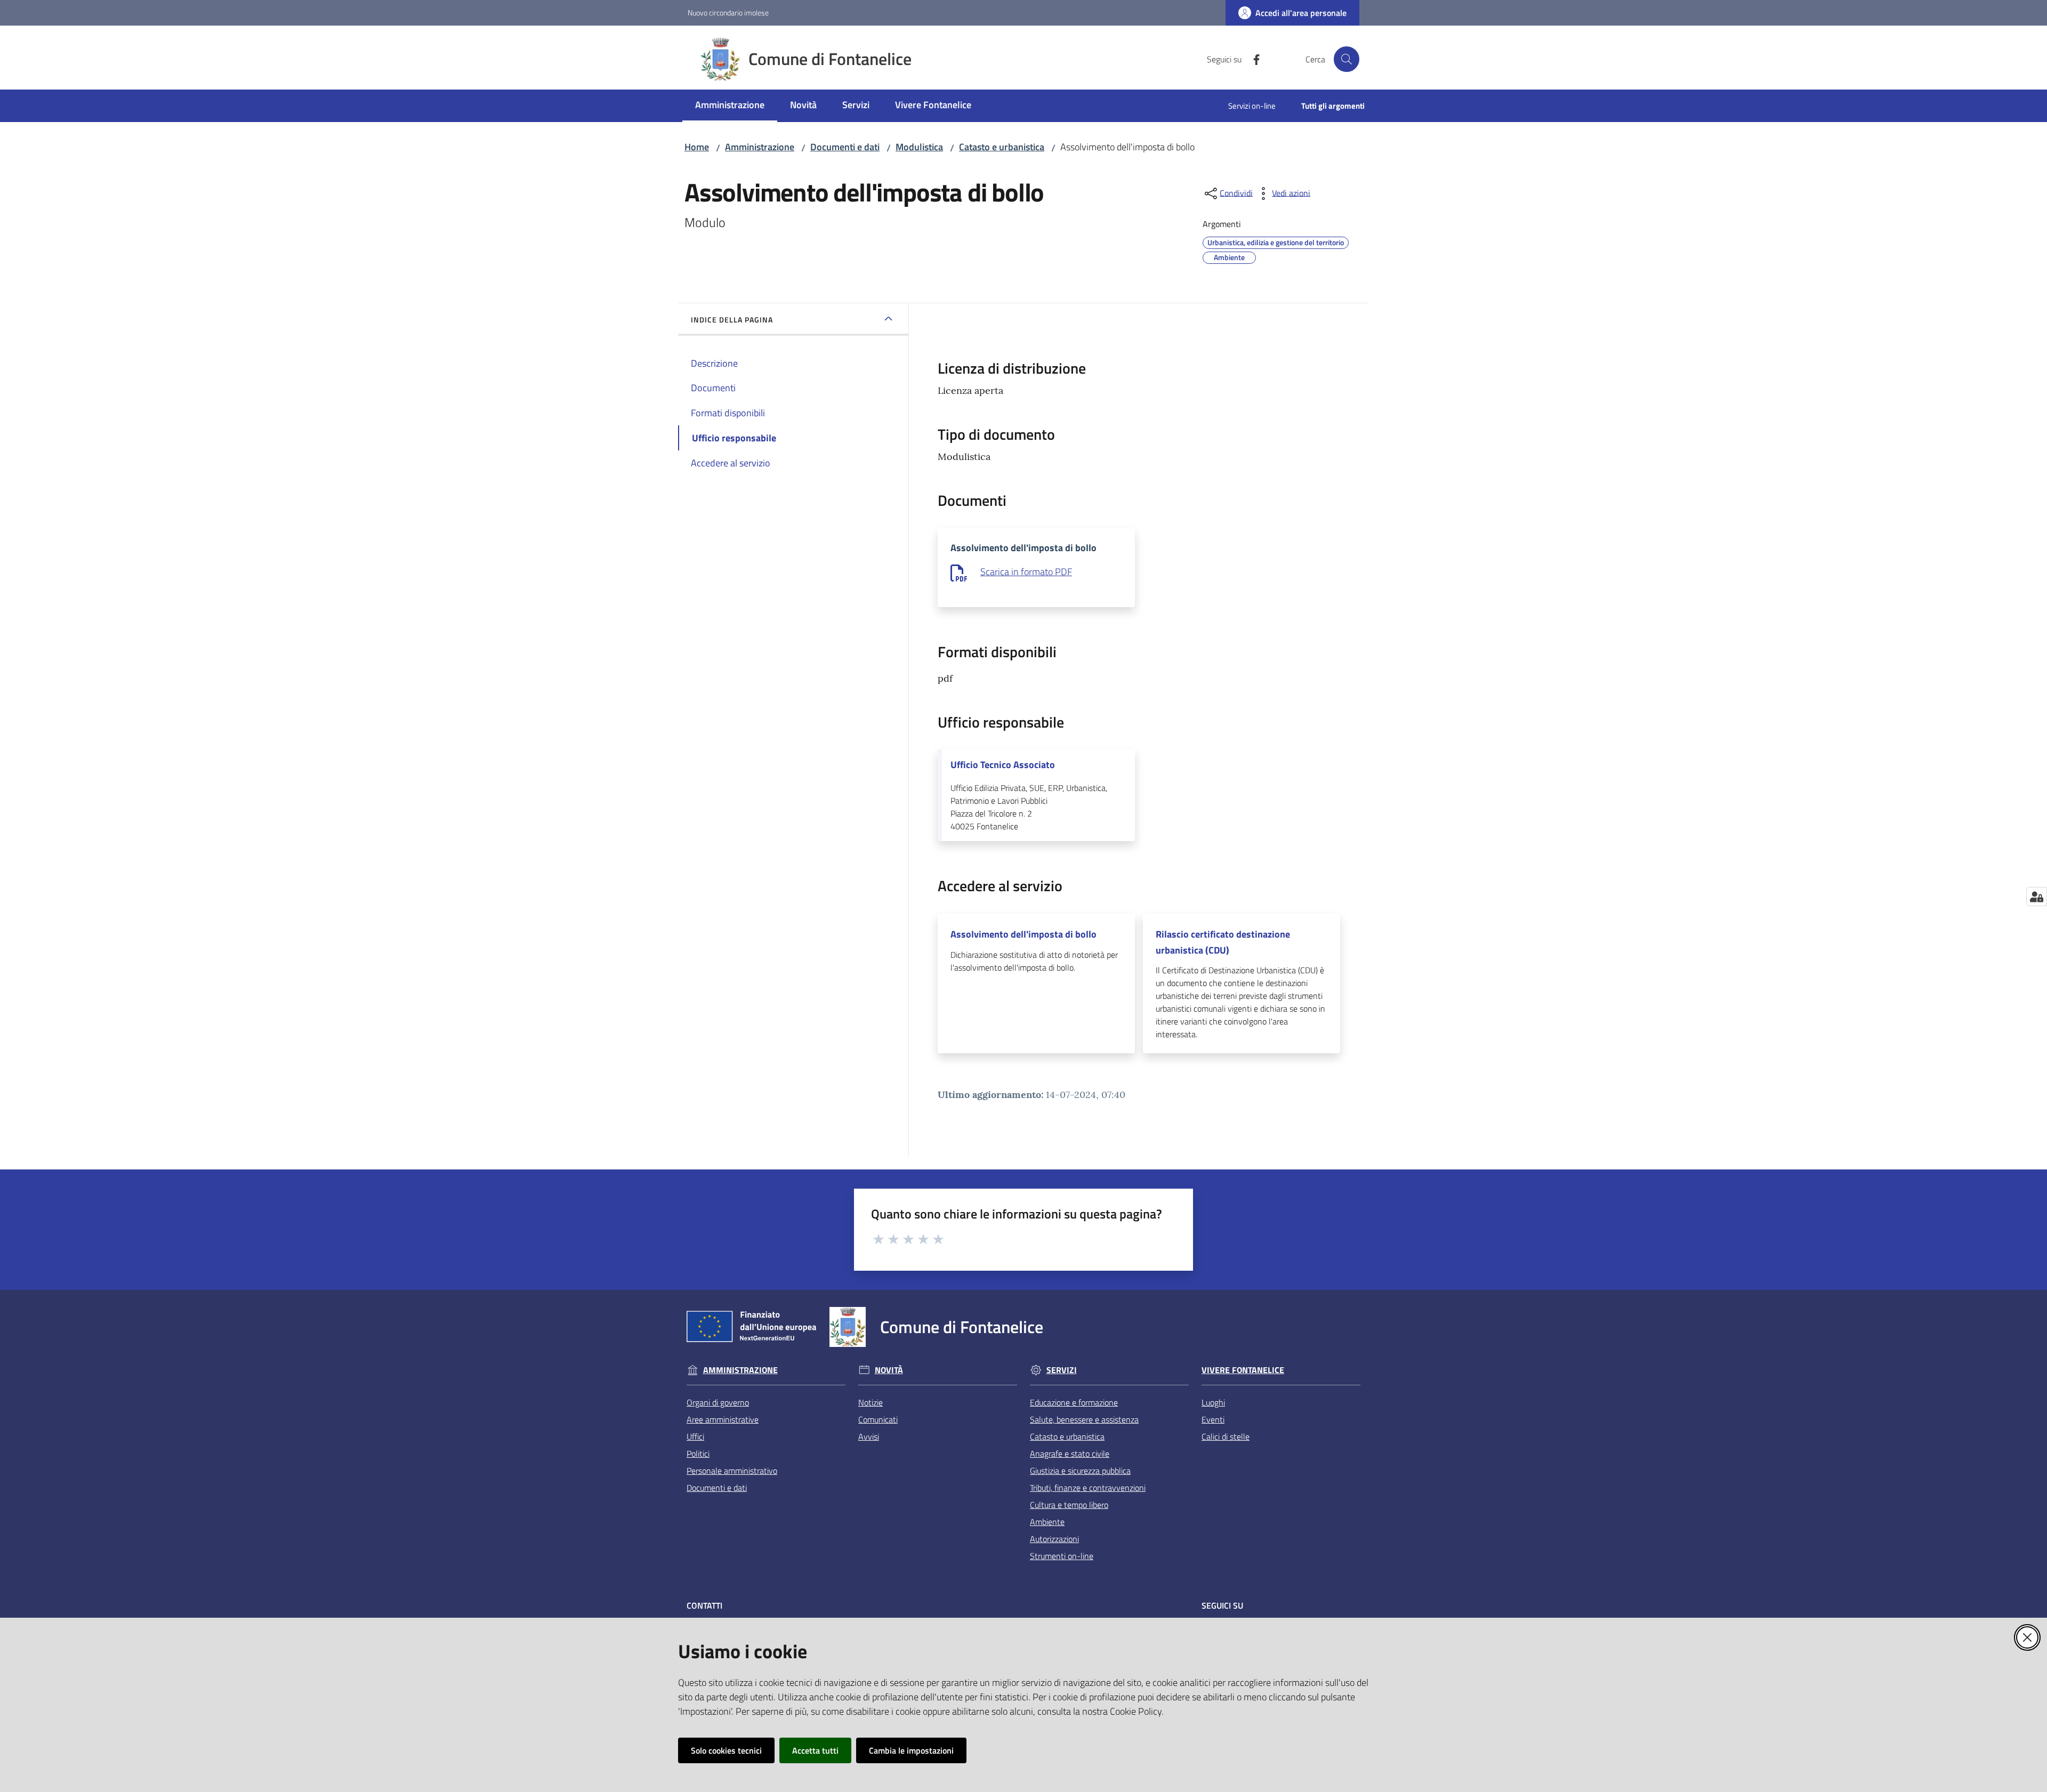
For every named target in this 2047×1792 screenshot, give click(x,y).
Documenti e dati (845, 147)
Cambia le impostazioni (911, 1750)
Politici (698, 1454)
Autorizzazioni (1054, 1539)
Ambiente (1047, 1522)
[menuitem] (730, 106)
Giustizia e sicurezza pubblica (1080, 1471)
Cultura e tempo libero (1069, 1505)
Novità (889, 1370)
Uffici (695, 1436)
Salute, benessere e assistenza (1084, 1419)
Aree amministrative (723, 1419)
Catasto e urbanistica (1002, 147)
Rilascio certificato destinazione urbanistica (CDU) (1223, 942)
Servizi (1062, 1370)
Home (697, 147)
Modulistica (919, 147)
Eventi (1213, 1419)
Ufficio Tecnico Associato (1003, 765)
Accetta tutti (815, 1750)
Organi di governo (718, 1402)
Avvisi (869, 1436)
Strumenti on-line (1062, 1556)
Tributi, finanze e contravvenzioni (1088, 1488)
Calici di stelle (1226, 1436)
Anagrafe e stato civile (1070, 1454)
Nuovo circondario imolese (728, 13)
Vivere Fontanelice (1243, 1370)
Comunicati (878, 1419)
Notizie (871, 1402)
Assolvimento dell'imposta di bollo (1023, 934)
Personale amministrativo (732, 1471)
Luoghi (1213, 1402)
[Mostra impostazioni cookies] (2037, 897)
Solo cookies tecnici (726, 1750)
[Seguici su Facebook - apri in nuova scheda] (1252, 59)
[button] (1347, 59)
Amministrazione (760, 147)
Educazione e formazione (1074, 1402)
